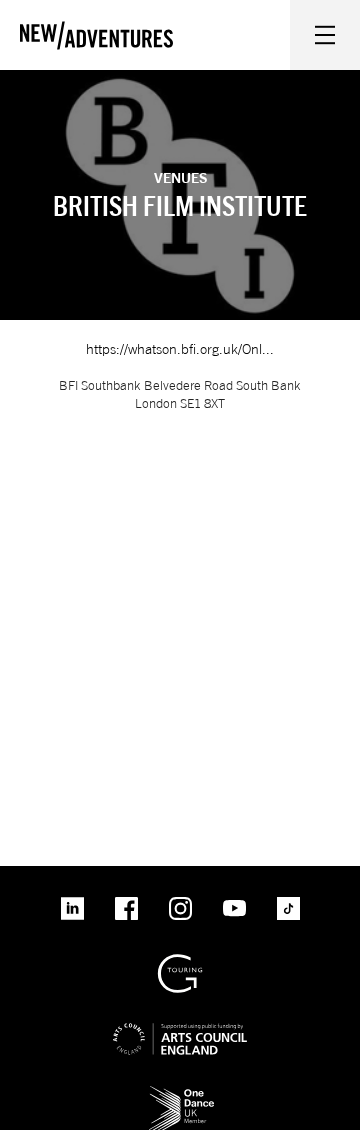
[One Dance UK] (180, 1092)
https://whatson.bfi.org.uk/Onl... (180, 348)
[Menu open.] (325, 35)
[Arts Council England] (180, 1022)
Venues (180, 177)
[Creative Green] (180, 961)
